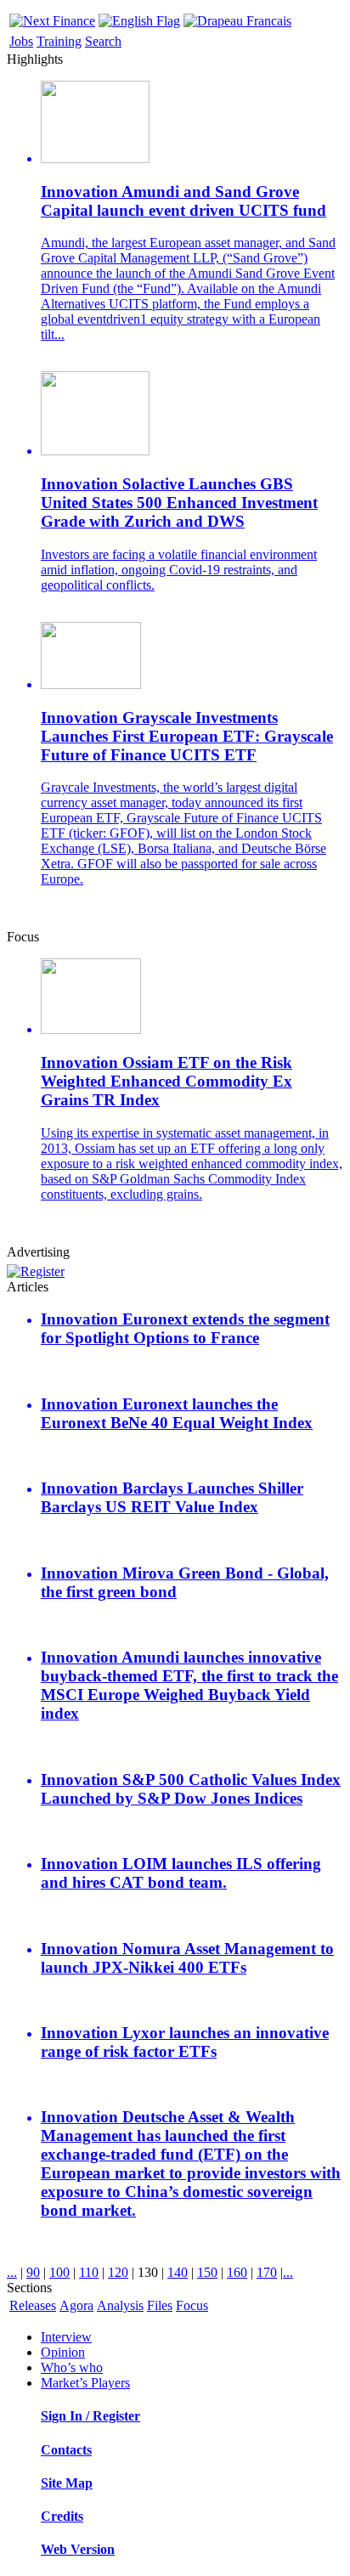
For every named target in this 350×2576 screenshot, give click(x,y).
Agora (76, 2305)
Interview (66, 2337)
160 (237, 2272)
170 (267, 2272)
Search (103, 41)
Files (160, 2305)
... (12, 2272)
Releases (33, 2305)
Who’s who (72, 2367)
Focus (192, 2305)
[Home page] (52, 17)
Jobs (21, 41)
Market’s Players (85, 2383)
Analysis (120, 2305)
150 (207, 2272)
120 (118, 2272)
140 (178, 2272)
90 (33, 2272)
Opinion (63, 2352)
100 (59, 2272)
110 (89, 2272)
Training (59, 41)
